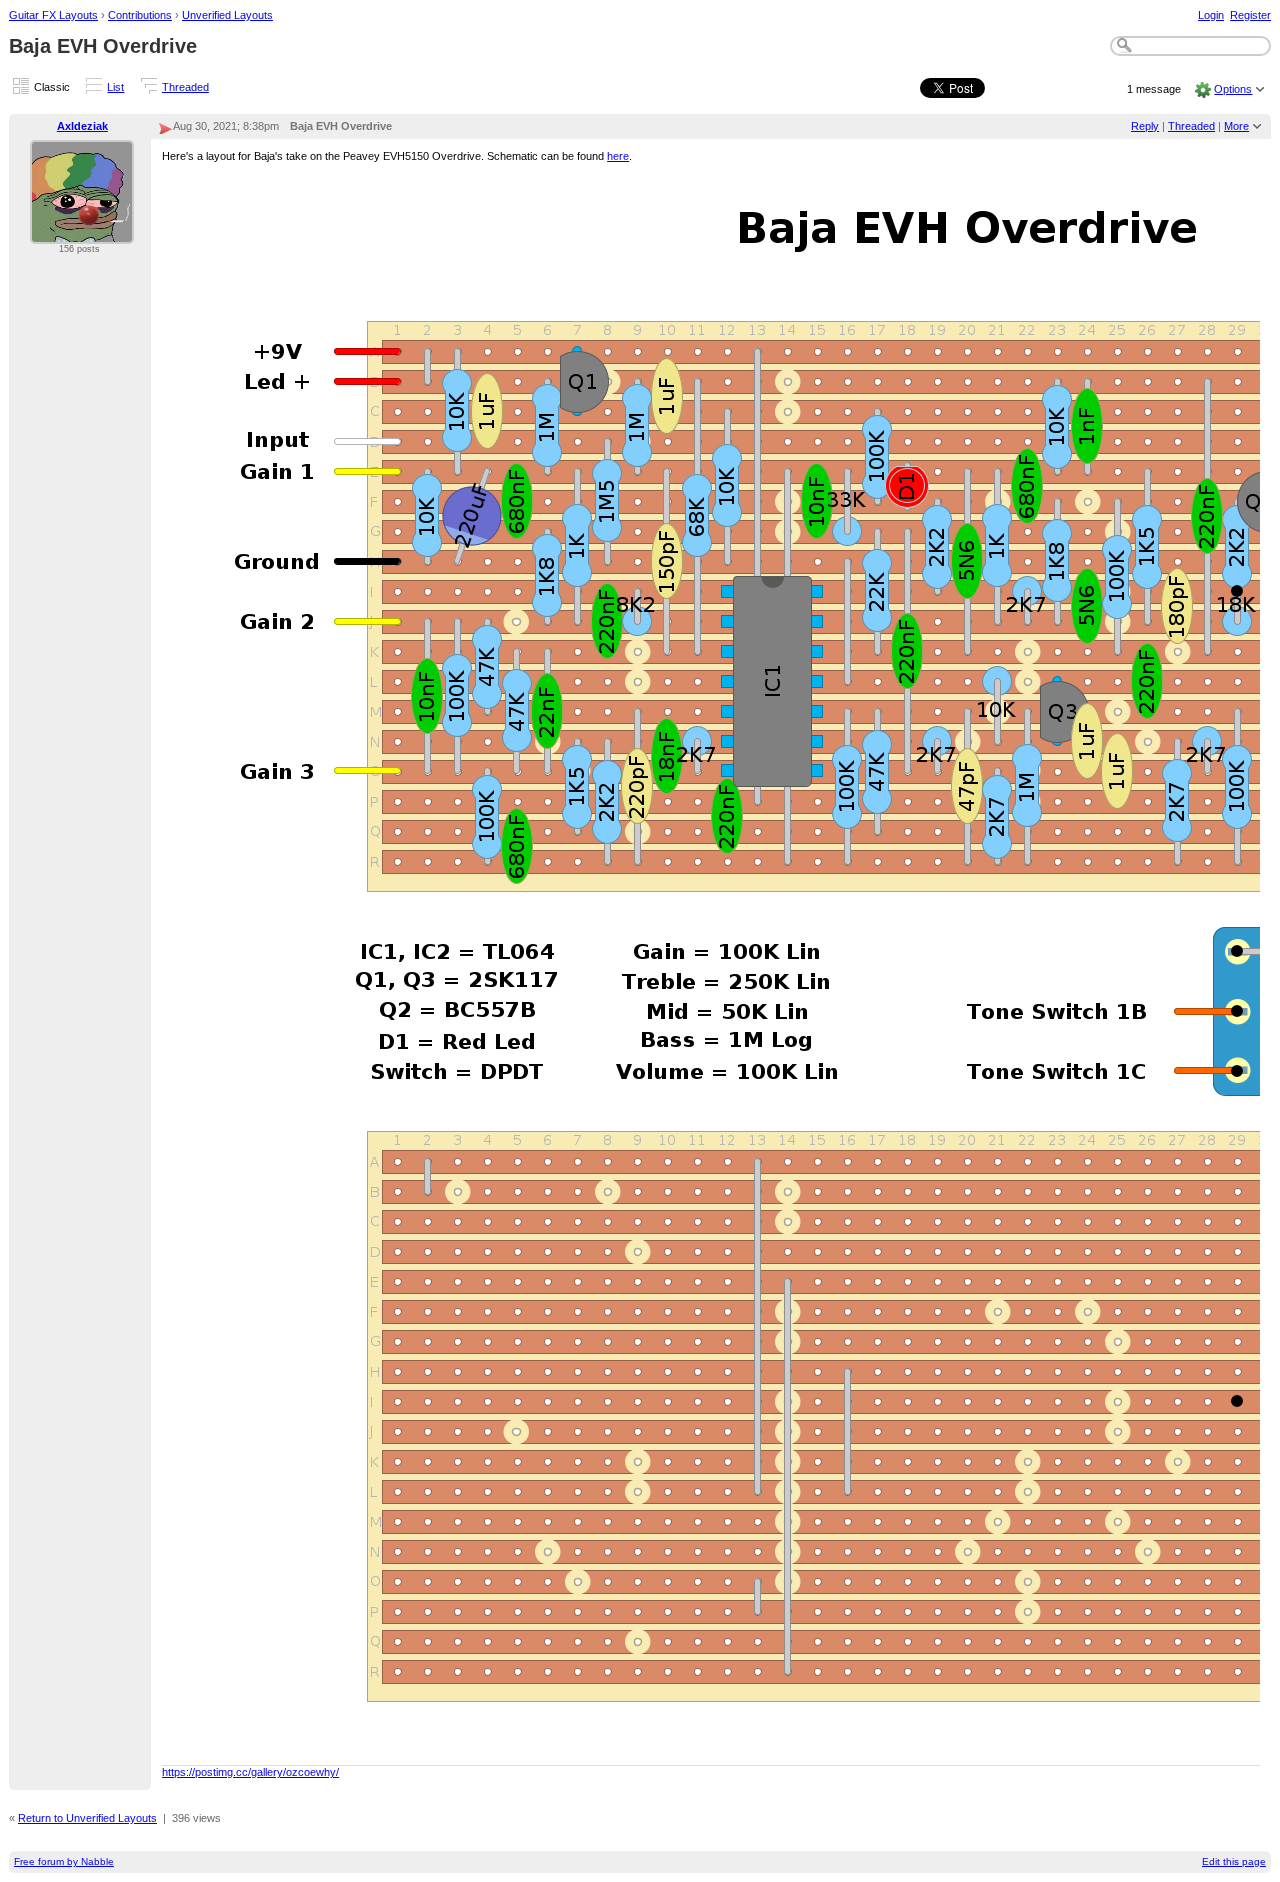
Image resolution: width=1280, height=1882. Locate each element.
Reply (1145, 126)
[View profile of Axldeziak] (82, 232)
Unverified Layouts (227, 15)
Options (1233, 89)
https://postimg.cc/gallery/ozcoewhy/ (250, 1772)
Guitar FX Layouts (53, 15)
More (1236, 126)
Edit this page (1234, 1861)
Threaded (185, 87)
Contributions (140, 15)
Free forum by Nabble (64, 1861)
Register (1250, 15)
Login (1211, 15)
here (618, 156)
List (115, 87)
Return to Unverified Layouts (87, 1818)
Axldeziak (82, 126)
